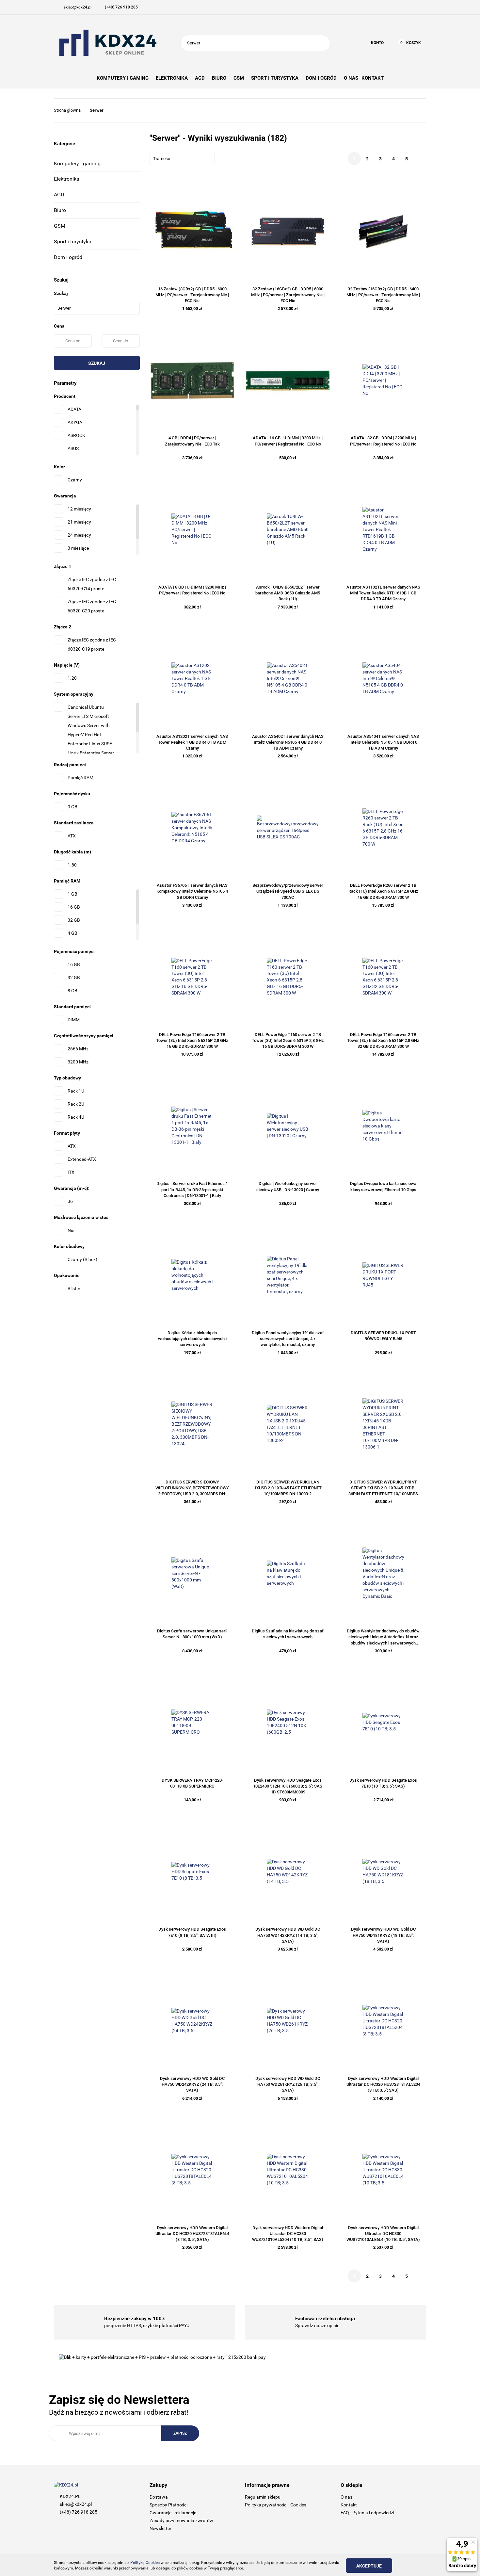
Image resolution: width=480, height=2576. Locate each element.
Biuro (60, 210)
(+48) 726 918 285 (79, 2512)
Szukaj (97, 363)
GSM (60, 226)
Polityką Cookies (145, 2563)
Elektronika (67, 179)
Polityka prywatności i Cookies (276, 2505)
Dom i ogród (68, 257)
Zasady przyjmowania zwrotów (181, 2520)
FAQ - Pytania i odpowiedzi (367, 2513)
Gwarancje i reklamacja (173, 2513)
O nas (346, 2497)
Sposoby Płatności (168, 2505)
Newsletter (160, 2528)
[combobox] (182, 158)
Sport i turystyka (73, 242)
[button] (192, 2485)
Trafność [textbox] (162, 159)
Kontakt (349, 2505)
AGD (59, 194)
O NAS (351, 78)
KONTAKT (373, 78)
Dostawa (159, 2497)
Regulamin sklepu (263, 2497)
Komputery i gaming (77, 163)
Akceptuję (369, 2566)
